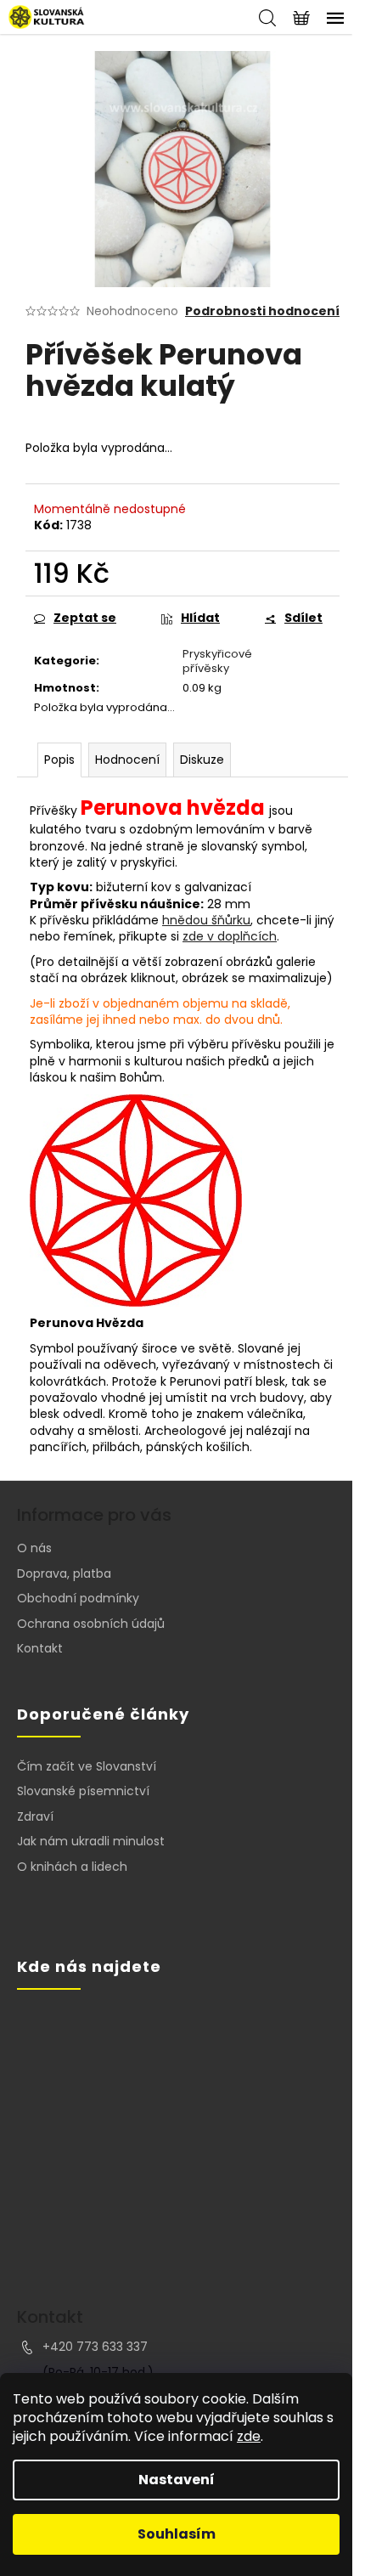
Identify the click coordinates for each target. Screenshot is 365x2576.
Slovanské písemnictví (83, 1791)
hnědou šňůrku (206, 920)
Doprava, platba (64, 1573)
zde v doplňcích (230, 936)
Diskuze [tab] (202, 760)
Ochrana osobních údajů (91, 1624)
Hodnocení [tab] (127, 760)
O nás (34, 1548)
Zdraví (35, 1817)
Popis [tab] (59, 760)
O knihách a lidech (72, 1867)
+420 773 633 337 (95, 2347)
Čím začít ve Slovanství (87, 1767)
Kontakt (40, 1648)
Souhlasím (177, 2534)
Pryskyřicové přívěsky (217, 661)
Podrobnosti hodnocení (262, 311)
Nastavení (177, 2480)
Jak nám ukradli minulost (91, 1842)
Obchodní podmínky (78, 1598)
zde (249, 2436)
